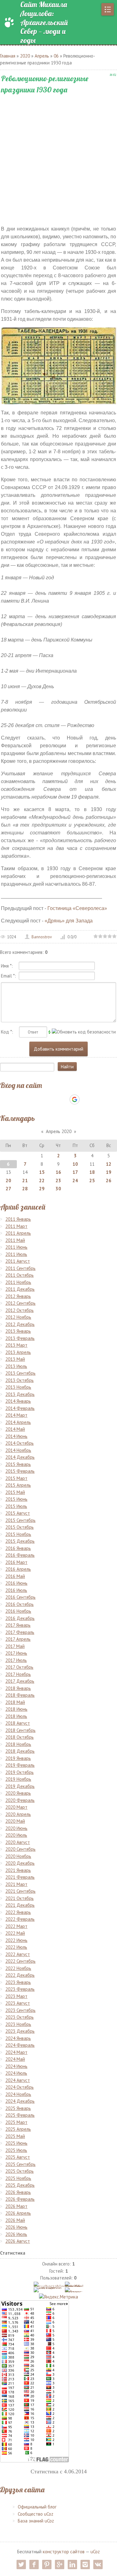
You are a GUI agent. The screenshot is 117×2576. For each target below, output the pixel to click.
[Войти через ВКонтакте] (42, 1099)
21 (25, 1181)
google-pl (60, 2564)
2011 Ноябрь (18, 1282)
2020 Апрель (18, 1814)
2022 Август (18, 1954)
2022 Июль (16, 1947)
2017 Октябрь (19, 1667)
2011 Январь (18, 1219)
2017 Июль (16, 1660)
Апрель (42, 56)
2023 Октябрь (19, 2017)
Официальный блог (37, 2507)
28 (25, 1189)
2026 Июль (16, 2234)
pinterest (47, 2564)
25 (92, 1181)
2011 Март (16, 1226)
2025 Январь (18, 2108)
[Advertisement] (58, 155)
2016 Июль (16, 1590)
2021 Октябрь (19, 1898)
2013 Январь (18, 1331)
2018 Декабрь (20, 1751)
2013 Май (15, 1359)
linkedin (72, 2564)
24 (75, 1181)
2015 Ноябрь (18, 1534)
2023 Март (16, 1996)
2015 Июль (16, 1506)
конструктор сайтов (64, 2552)
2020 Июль (16, 1835)
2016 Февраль (20, 1555)
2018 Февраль (20, 1695)
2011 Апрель (18, 1233)
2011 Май (15, 1240)
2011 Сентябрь (20, 1268)
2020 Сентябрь (20, 1849)
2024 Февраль (20, 2045)
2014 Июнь (16, 1436)
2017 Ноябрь (18, 1674)
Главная (8, 56)
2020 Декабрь (20, 1863)
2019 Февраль (20, 1765)
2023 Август (18, 2003)
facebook (34, 2564)
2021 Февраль (20, 1877)
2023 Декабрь (20, 2031)
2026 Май (15, 2220)
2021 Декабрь (20, 1905)
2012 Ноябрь (18, 1317)
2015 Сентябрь (20, 1520)
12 (109, 1164)
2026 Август (18, 2241)
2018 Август (18, 1723)
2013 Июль (16, 1366)
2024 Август (18, 2080)
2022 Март (16, 1926)
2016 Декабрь (20, 1618)
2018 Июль (16, 1716)
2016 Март (16, 1562)
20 (8, 1181)
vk (98, 2564)
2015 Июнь (16, 1499)
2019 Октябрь (19, 1772)
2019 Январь (18, 1758)
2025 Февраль (20, 2115)
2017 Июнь (16, 1653)
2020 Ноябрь (18, 1856)
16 (58, 1172)
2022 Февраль (20, 1919)
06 (56, 56)
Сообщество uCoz (36, 2514)
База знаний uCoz (36, 2521)
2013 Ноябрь (18, 1387)
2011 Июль (16, 1254)
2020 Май (15, 1821)
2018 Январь (18, 1688)
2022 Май (15, 1933)
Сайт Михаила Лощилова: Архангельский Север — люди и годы (44, 22)
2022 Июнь (16, 1940)
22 (42, 1181)
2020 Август (18, 1842)
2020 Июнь (16, 1828)
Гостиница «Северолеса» (77, 908)
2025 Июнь (16, 2143)
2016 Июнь (16, 1583)
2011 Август (18, 1261)
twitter (21, 2564)
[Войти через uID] (32, 1099)
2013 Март (16, 1345)
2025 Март (16, 2122)
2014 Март (16, 1415)
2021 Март (16, 1884)
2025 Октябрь (19, 2171)
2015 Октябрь (19, 1527)
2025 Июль (16, 2150)
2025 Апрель (18, 2129)
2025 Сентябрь (20, 2164)
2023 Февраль (20, 1989)
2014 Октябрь (19, 1443)
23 (58, 1181)
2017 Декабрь (20, 1681)
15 (42, 1172)
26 (109, 1181)
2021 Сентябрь (20, 1891)
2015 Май (15, 1492)
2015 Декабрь (20, 1541)
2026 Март (16, 2206)
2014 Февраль (20, 1408)
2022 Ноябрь (18, 1968)
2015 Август (18, 1513)
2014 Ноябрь (18, 1450)
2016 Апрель (18, 1569)
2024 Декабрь (20, 2101)
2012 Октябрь (19, 1310)
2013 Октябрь (19, 1380)
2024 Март (16, 2052)
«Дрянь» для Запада (69, 921)
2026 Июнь (16, 2227)
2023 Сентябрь (20, 2010)
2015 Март (16, 1478)
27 (8, 1189)
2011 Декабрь (20, 1289)
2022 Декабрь (20, 1975)
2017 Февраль (20, 1632)
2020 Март (16, 1807)
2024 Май (15, 2059)
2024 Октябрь (19, 2087)
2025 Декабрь (20, 2185)
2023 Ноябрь (18, 2024)
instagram (85, 2564)
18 (92, 1172)
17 (75, 1172)
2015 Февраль (20, 1471)
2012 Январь (18, 1296)
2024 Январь (18, 2038)
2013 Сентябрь (20, 1373)
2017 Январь (18, 1625)
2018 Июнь (16, 1709)
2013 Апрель (18, 1352)
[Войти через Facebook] (53, 1099)
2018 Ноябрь (18, 1744)
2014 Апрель (18, 1422)
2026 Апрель (18, 2213)
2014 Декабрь (20, 1457)
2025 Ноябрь (18, 2178)
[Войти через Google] (75, 1099)
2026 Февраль (20, 2199)
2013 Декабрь (20, 1394)
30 (58, 1189)
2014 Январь (18, 1401)
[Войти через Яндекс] (64, 1099)
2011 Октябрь (19, 1275)
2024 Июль (16, 2073)
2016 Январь (18, 1548)
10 (75, 1164)
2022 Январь (18, 1912)
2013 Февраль (20, 1338)
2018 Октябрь (19, 1737)
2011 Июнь (16, 1247)
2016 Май (15, 1576)
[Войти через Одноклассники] (85, 1099)
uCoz (95, 2552)
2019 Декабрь (20, 1786)
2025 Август (18, 2157)
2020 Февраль (20, 1800)
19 (109, 1172)
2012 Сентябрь (20, 1303)
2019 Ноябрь (18, 1779)
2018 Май (15, 1702)
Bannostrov (42, 937)
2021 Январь (18, 1870)
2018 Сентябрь (20, 1730)
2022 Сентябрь (20, 1961)
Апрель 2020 (59, 1131)
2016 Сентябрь (20, 1597)
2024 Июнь (16, 2066)
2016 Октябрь (19, 1604)
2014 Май (15, 1429)
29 (42, 1189)
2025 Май (15, 2136)
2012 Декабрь (20, 1324)
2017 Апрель (18, 1639)
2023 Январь (18, 1982)
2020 (25, 56)
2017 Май (15, 1646)
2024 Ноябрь (18, 2094)
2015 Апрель (18, 1485)
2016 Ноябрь (18, 1611)
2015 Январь (18, 1464)
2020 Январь (18, 1793)
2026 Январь (18, 2192)
